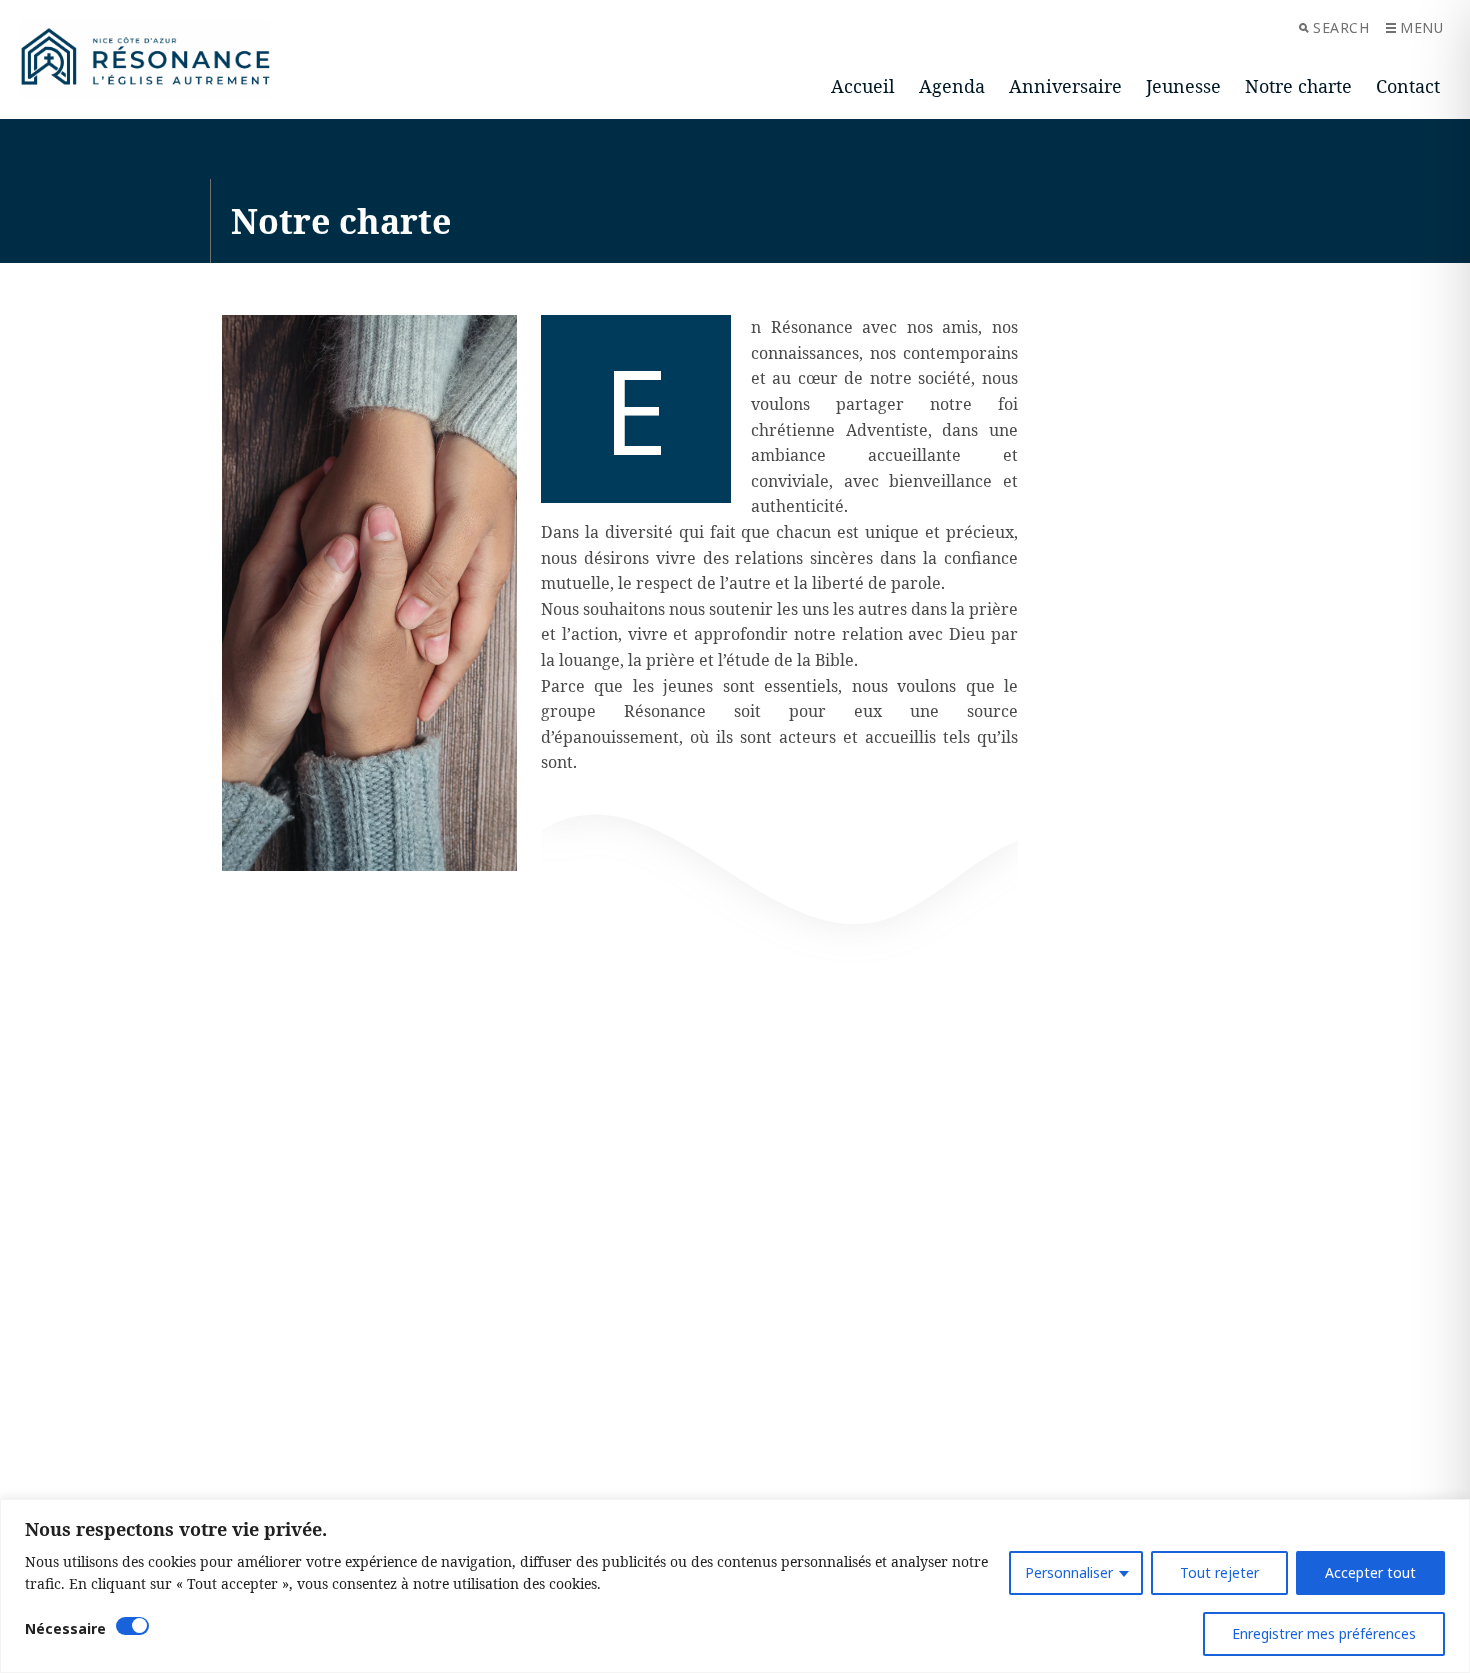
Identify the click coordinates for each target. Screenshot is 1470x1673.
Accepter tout (1370, 1572)
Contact (1408, 86)
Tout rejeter (1219, 1572)
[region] (735, 1586)
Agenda (952, 86)
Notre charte (1298, 86)
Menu (1421, 27)
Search (1341, 27)
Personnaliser (1069, 1572)
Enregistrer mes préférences (1324, 1633)
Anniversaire (1065, 86)
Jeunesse (1183, 86)
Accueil (863, 86)
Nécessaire (65, 1628)
